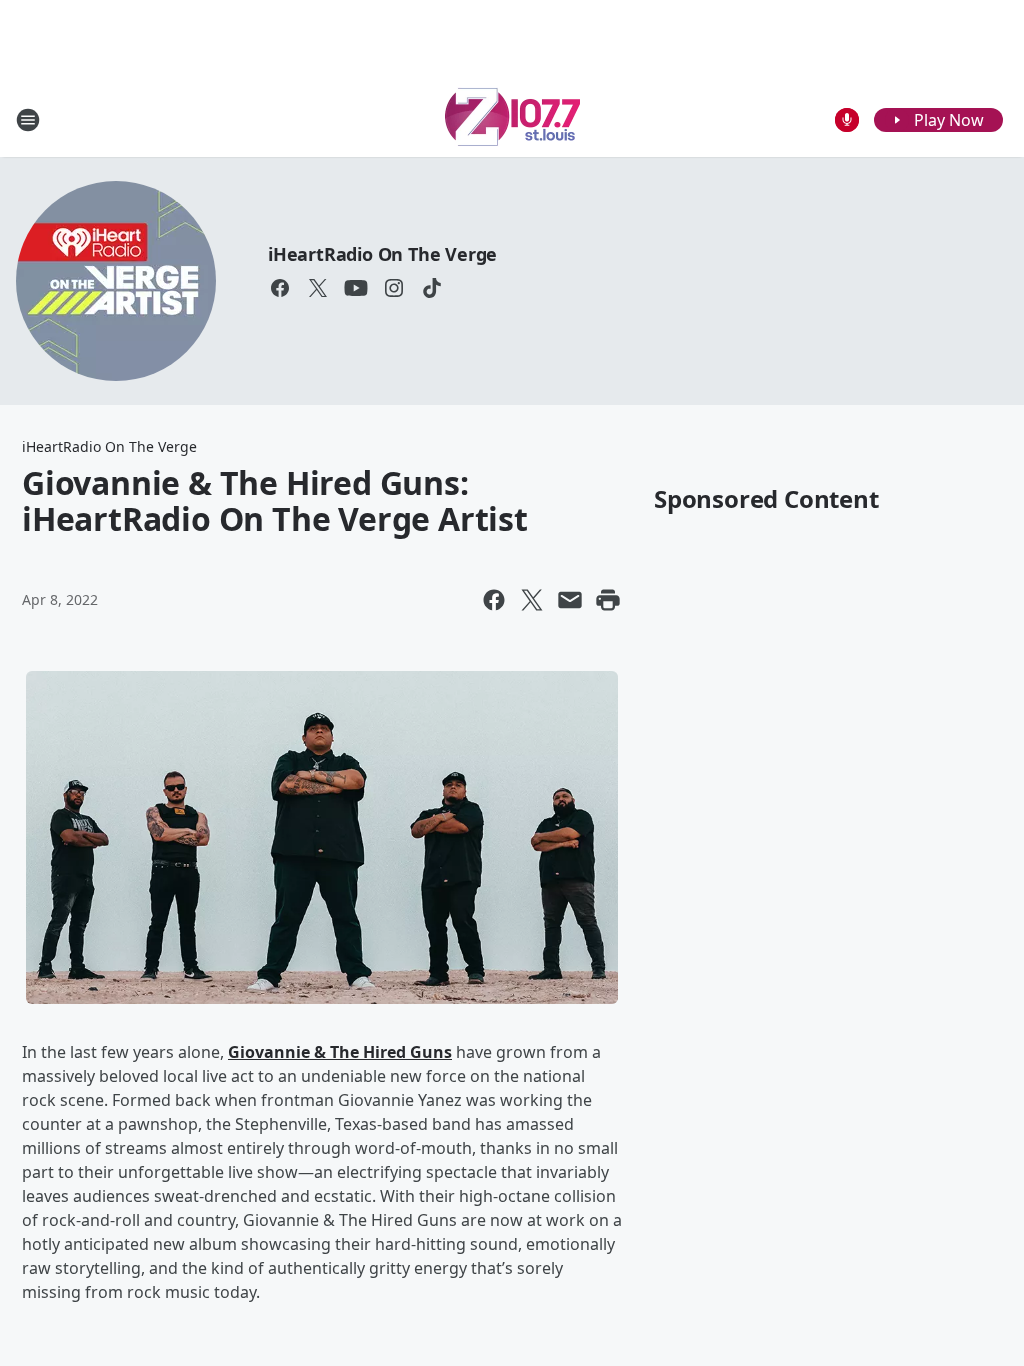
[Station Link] (512, 119)
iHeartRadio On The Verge (382, 254)
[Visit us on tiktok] (432, 288)
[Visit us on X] (318, 288)
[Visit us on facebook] (280, 288)
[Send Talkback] (847, 120)
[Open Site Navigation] (28, 120)
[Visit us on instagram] (394, 288)
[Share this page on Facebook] (494, 600)
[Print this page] (608, 600)
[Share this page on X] (532, 600)
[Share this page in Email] (570, 600)
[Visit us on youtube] (356, 288)
